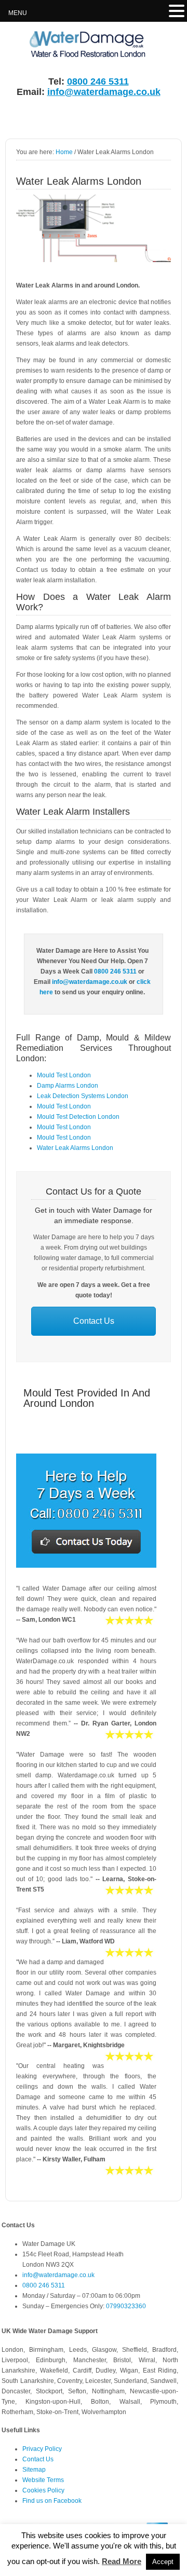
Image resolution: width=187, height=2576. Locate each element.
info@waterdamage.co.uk (104, 92)
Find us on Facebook (52, 2501)
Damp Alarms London (68, 1086)
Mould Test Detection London (78, 1117)
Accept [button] (163, 2562)
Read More (122, 2561)
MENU (18, 13)
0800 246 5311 (98, 81)
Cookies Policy (43, 2490)
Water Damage (81, 45)
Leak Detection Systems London (83, 1096)
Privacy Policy (42, 2449)
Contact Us (94, 1321)
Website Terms (43, 2480)
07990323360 (126, 2306)
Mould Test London (64, 1075)
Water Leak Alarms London (75, 1148)
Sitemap (34, 2470)
